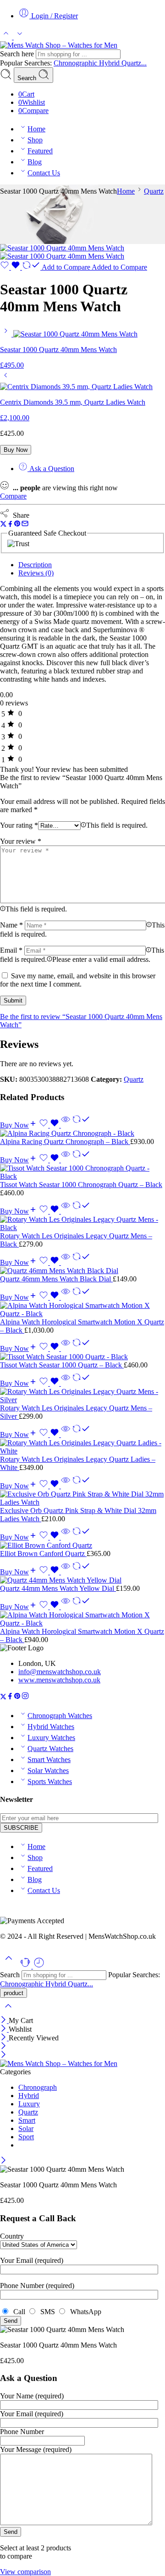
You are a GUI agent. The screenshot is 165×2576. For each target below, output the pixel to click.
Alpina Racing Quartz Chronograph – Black (65, 1142)
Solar (26, 2129)
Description (35, 565)
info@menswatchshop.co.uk (60, 1672)
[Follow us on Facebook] (10, 1697)
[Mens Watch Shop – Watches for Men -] (59, 45)
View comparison (25, 2572)
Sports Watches (50, 1782)
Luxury (29, 2104)
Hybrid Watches (51, 1727)
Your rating (19, 825)
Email (11, 950)
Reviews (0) (36, 573)
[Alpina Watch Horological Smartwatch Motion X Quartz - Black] (82, 1310)
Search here (18, 54)
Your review (21, 841)
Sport (26, 2137)
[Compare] (81, 1125)
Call (18, 2312)
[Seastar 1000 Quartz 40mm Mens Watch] (62, 248)
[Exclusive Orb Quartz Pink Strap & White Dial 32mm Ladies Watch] (82, 1498)
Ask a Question (51, 469)
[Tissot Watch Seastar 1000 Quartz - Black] (82, 1357)
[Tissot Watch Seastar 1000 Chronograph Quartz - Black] (82, 1172)
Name (11, 925)
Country (12, 2236)
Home (36, 129)
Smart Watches (49, 1760)
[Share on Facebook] (10, 525)
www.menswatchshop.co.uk (59, 1680)
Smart (27, 2120)
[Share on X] (3, 525)
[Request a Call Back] (26, 1966)
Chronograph (38, 2087)
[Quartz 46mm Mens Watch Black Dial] (82, 1271)
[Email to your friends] (25, 525)
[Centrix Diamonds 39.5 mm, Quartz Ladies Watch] (6, 378)
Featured (40, 151)
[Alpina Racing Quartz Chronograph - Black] (82, 1133)
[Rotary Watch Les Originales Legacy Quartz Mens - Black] (82, 1224)
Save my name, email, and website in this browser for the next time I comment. (78, 980)
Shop (35, 140)
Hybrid (110, 63)
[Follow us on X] (3, 1697)
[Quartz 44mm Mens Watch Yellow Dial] (82, 1580)
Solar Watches (48, 1771)
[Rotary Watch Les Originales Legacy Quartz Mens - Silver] (82, 1396)
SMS (47, 2312)
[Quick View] (66, 1125)
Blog (35, 162)
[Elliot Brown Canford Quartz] (82, 1546)
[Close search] (8, 2012)
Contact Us (44, 173)
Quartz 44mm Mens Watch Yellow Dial (58, 1588)
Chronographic (76, 63)
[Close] (4, 2020)
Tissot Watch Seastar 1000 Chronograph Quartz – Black (81, 1185)
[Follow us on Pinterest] (17, 1697)
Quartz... (134, 63)
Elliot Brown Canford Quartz (43, 1554)
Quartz (154, 191)
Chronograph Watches (60, 1716)
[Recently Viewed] (39, 1966)
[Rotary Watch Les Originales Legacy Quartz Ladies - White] (82, 1447)
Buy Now (16, 450)
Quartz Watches (50, 1749)
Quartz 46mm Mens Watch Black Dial (56, 1279)
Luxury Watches (51, 1738)
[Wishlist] (11, 267)
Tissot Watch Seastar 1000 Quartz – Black (62, 1365)
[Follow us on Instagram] (25, 1697)
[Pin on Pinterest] (17, 525)
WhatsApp (84, 2312)
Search (28, 78)
